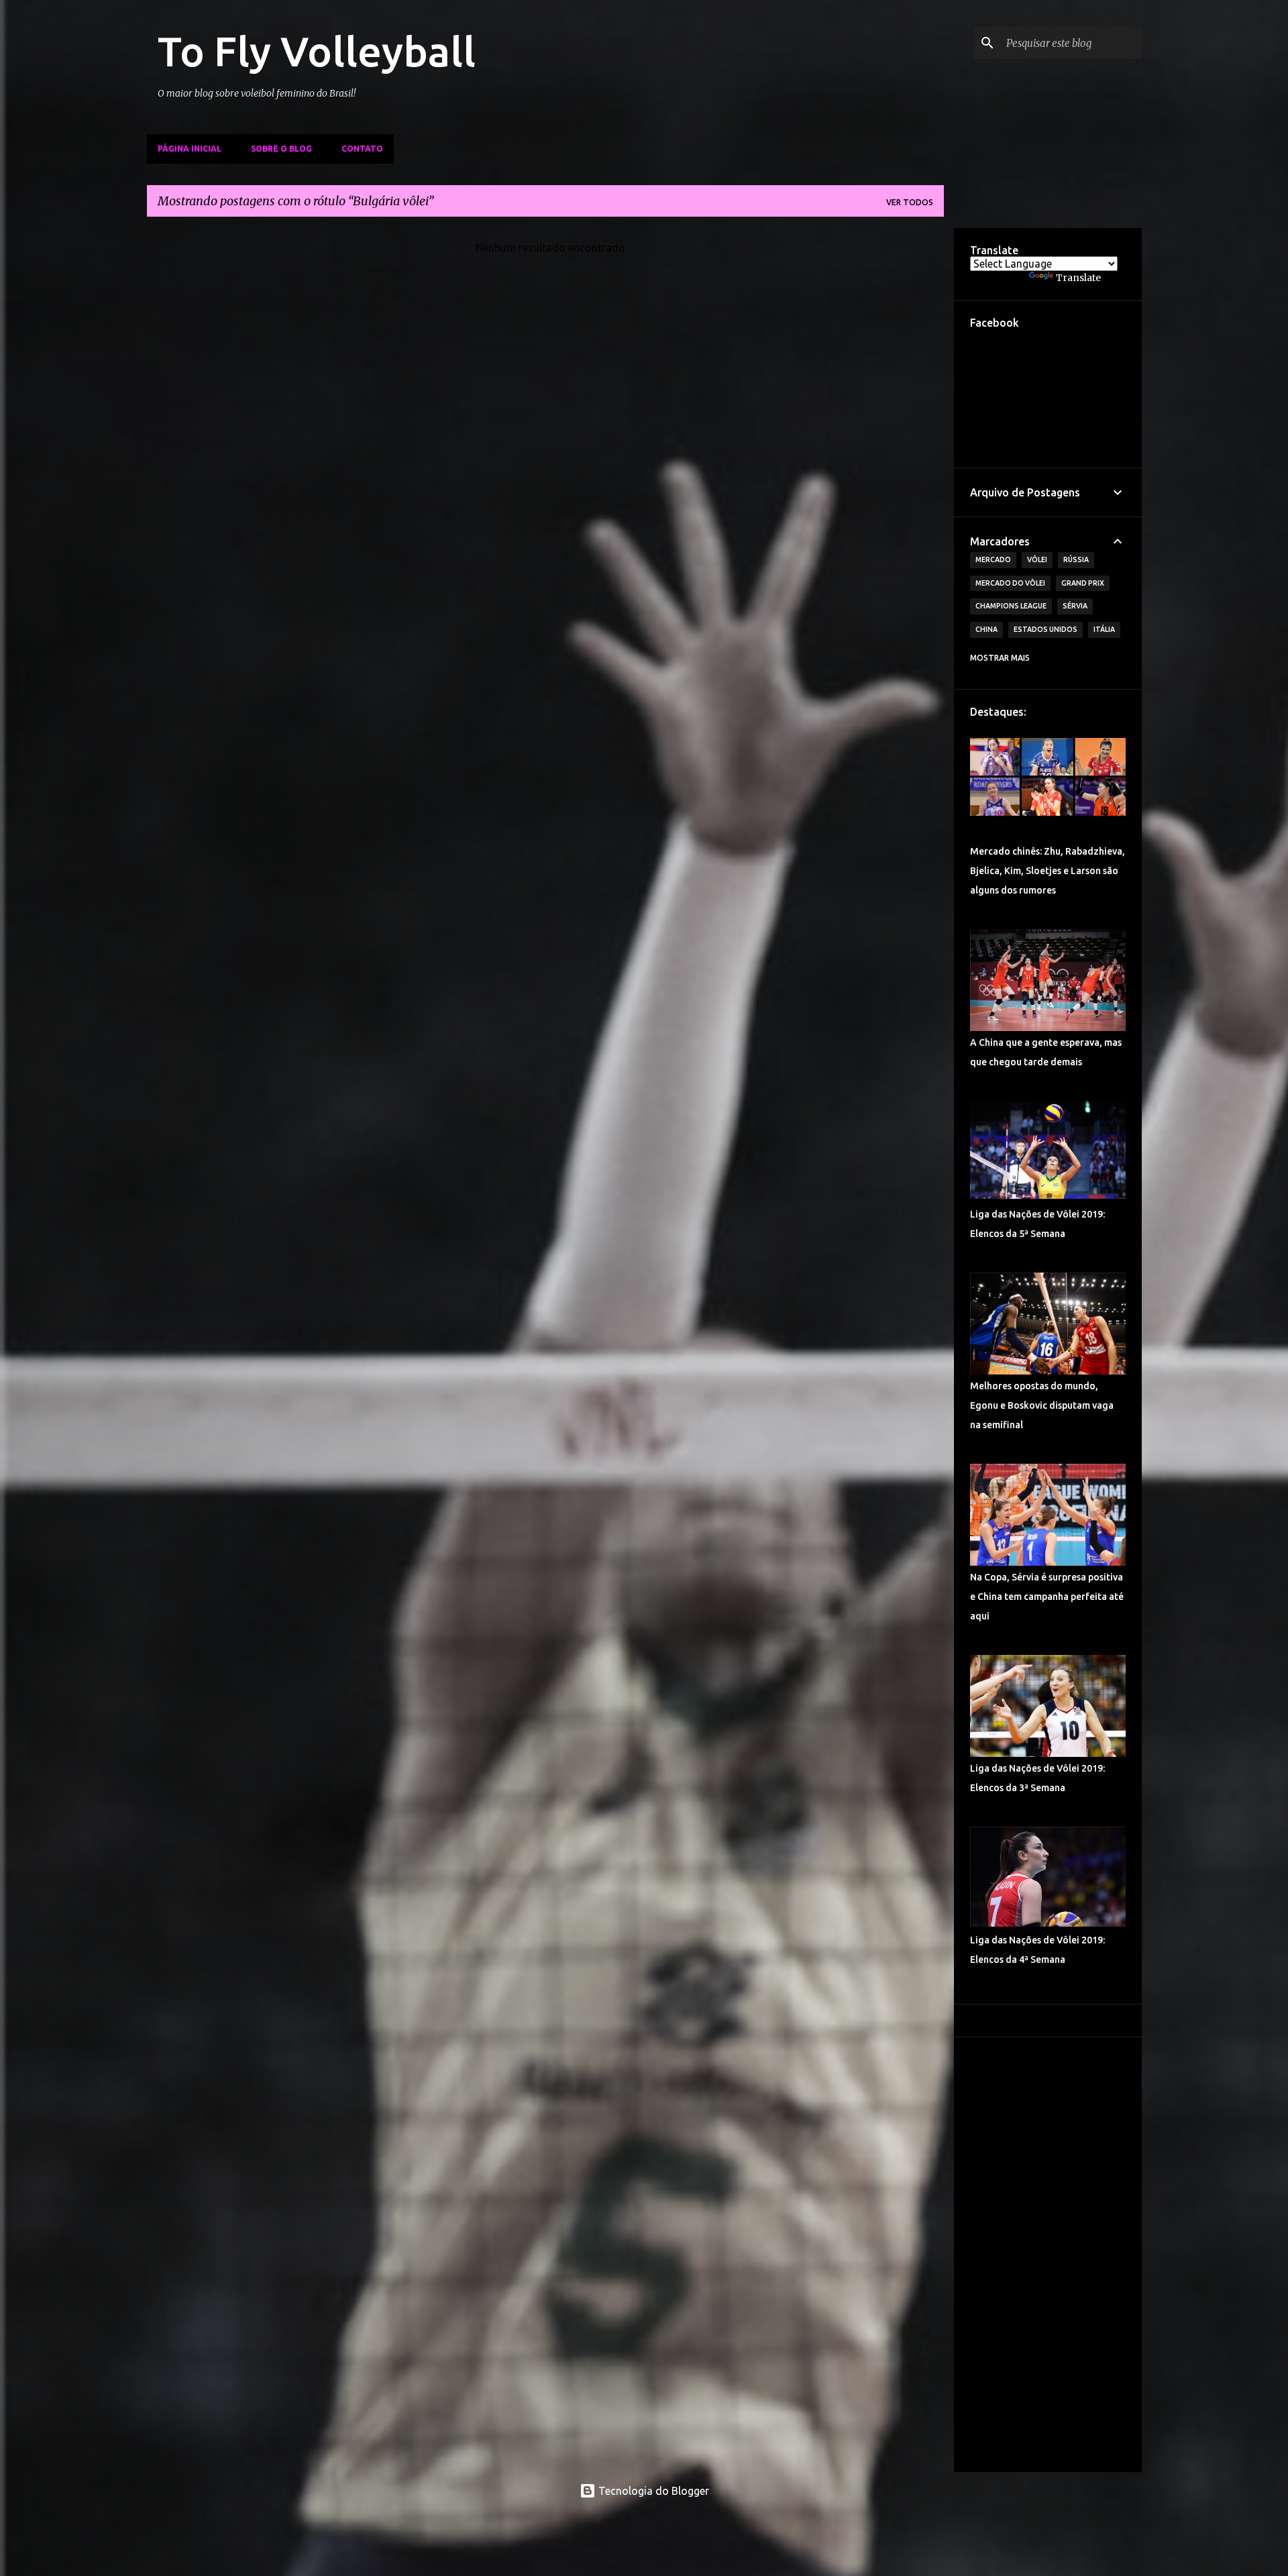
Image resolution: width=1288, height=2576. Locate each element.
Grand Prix (1083, 583)
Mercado (993, 559)
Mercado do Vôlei (1010, 583)
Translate (1078, 278)
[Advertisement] (1048, 2255)
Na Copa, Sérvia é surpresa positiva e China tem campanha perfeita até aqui (1047, 1597)
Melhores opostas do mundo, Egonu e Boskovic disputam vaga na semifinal (1042, 1405)
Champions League (1011, 606)
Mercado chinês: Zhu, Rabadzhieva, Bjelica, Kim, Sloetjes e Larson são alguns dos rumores (1048, 871)
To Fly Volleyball (317, 51)
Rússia (1076, 559)
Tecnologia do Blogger (652, 2491)
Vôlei (1037, 559)
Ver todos (910, 202)
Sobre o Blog (281, 149)
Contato (362, 149)
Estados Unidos (1045, 629)
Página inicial (190, 149)
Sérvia (1075, 606)
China (986, 629)
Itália (1104, 629)
